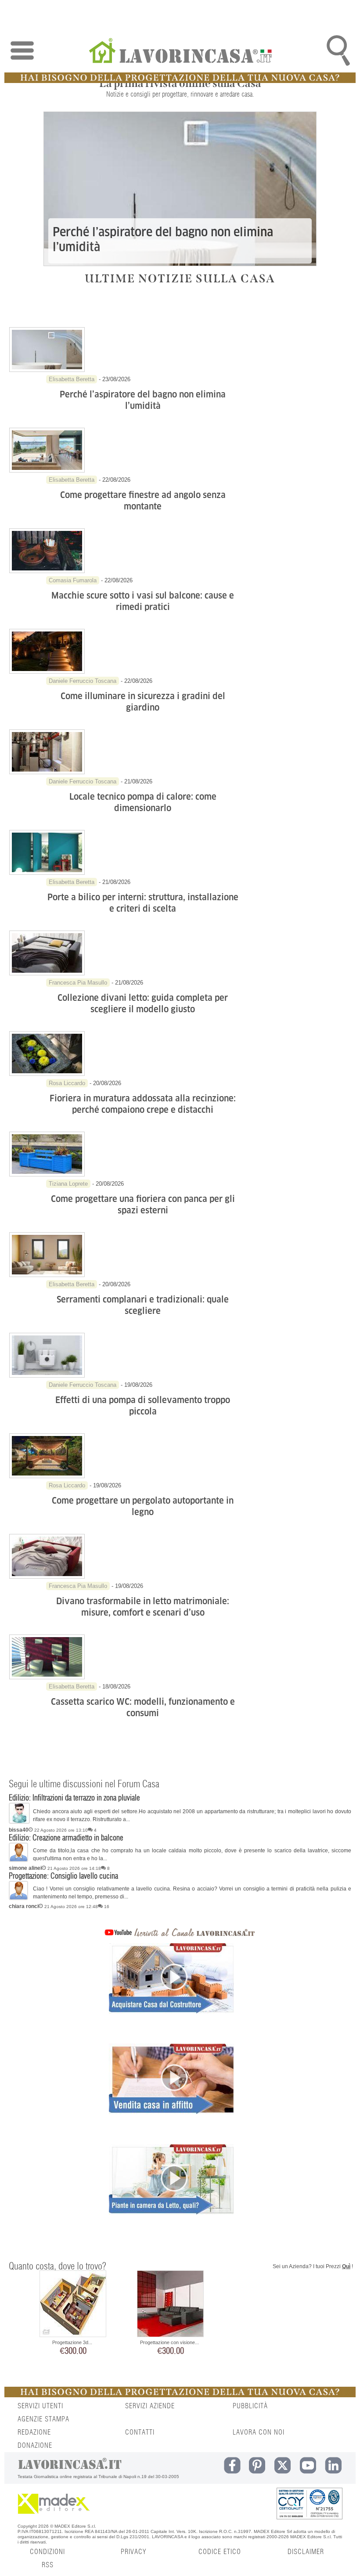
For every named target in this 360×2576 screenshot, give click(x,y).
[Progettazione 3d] (73, 2305)
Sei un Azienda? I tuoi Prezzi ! (313, 2266)
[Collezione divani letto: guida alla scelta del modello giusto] (47, 974)
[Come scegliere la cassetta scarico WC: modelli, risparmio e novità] (47, 1678)
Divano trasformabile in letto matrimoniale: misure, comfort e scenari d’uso (143, 1607)
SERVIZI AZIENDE (150, 2406)
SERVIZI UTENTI (40, 2406)
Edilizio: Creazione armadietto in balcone (66, 1838)
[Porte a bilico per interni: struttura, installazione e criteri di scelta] (47, 873)
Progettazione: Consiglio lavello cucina (63, 1876)
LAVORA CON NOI (259, 2432)
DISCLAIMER (306, 2552)
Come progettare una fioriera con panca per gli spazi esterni (143, 1205)
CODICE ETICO (220, 2552)
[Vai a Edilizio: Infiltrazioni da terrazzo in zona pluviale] (19, 1822)
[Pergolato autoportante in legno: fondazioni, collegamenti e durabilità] (47, 1476)
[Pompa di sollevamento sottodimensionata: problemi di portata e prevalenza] (47, 1376)
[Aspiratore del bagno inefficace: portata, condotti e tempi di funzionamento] (47, 370)
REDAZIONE (34, 2432)
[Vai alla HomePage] (180, 52)
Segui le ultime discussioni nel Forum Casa (84, 1784)
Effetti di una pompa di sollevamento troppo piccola (143, 1406)
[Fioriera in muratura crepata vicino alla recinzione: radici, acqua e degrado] (47, 1074)
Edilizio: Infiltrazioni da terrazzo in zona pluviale (74, 1798)
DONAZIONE (35, 2446)
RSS (48, 2565)
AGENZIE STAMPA (43, 2419)
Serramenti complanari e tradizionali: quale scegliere (143, 1305)
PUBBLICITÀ (250, 2406)
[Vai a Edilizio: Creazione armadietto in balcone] (18, 1860)
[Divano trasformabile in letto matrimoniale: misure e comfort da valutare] (47, 1577)
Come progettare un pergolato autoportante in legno (143, 1506)
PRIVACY (133, 2552)
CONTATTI (140, 2432)
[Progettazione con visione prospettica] (170, 2305)
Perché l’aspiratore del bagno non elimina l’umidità (163, 240)
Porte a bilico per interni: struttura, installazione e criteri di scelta (143, 903)
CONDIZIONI (47, 2552)
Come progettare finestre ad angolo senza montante (143, 501)
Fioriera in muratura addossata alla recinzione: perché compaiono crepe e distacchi (143, 1104)
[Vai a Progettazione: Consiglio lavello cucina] (18, 1898)
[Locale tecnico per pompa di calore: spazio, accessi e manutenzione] (47, 772)
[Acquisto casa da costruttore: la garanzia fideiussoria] (171, 1993)
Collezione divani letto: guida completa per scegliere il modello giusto (143, 1003)
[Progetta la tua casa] (180, 81)
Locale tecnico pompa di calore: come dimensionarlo (143, 802)
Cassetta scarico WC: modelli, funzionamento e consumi (143, 1707)
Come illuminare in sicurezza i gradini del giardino (143, 702)
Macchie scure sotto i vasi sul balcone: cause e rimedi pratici (143, 601)
